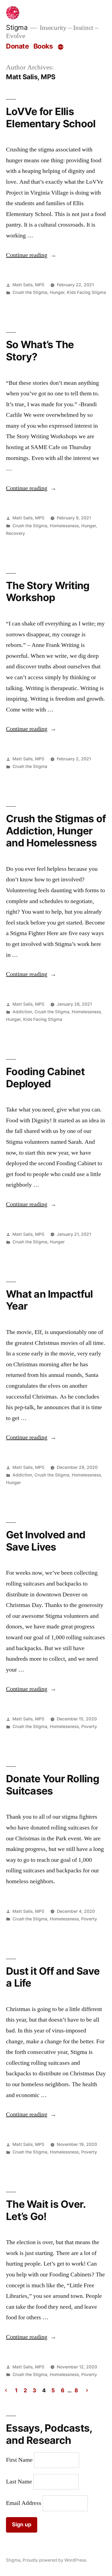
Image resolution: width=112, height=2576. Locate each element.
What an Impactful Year (49, 1300)
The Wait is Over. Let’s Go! (46, 2210)
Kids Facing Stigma (86, 292)
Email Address (24, 2503)
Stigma (17, 27)
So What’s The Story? (40, 351)
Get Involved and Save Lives (46, 1541)
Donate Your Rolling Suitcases (53, 1785)
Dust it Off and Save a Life (53, 1977)
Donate (17, 46)
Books (43, 46)
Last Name (19, 2482)
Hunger (57, 292)
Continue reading (31, 255)
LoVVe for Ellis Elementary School (51, 117)
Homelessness (64, 526)
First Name (19, 2460)
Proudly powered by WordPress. (55, 2560)
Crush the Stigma (30, 292)
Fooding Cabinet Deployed (45, 1078)
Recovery (15, 533)
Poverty (89, 1727)
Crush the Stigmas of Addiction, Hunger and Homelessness (56, 831)
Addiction (22, 1012)
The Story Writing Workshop (48, 592)
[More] (61, 47)
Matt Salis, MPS (28, 285)
